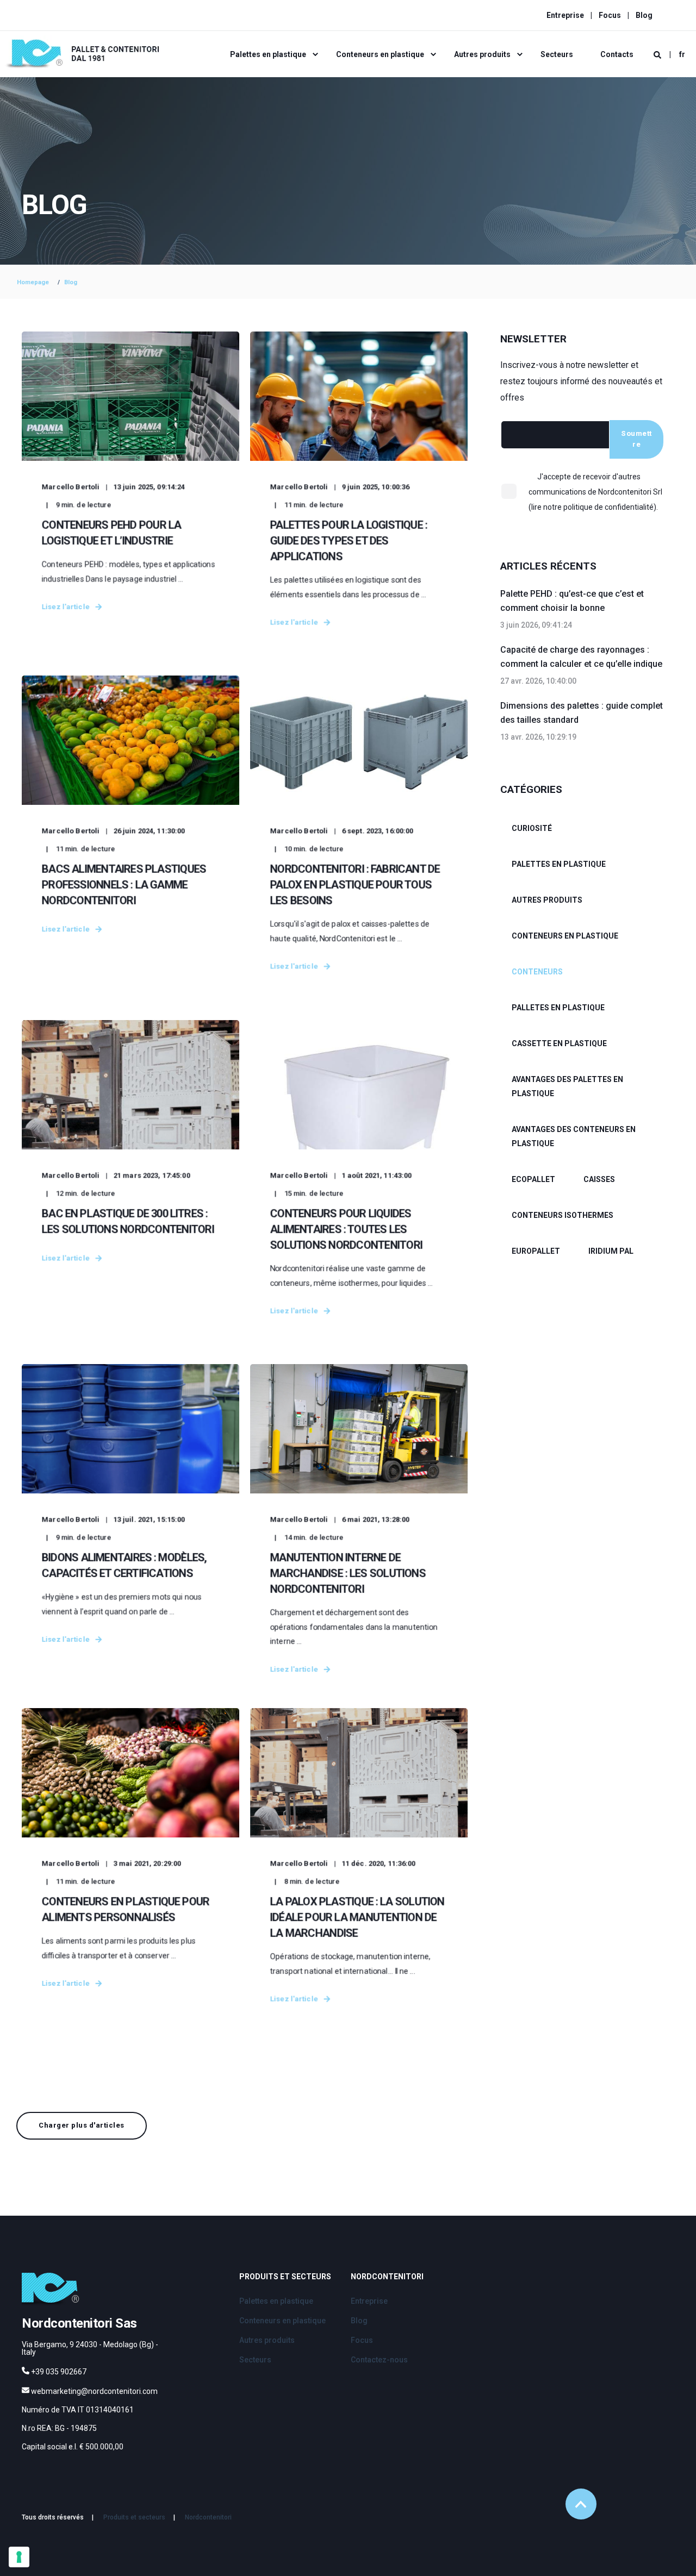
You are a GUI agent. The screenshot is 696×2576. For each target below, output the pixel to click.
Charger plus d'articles (82, 2125)
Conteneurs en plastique (565, 936)
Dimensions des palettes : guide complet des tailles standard (582, 713)
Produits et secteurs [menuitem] (285, 2277)
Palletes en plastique (558, 1008)
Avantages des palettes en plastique (567, 1086)
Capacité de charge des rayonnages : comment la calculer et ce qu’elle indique (581, 657)
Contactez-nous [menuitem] (379, 2360)
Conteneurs (537, 972)
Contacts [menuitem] (617, 54)
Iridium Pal (611, 1251)
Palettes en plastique (559, 864)
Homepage (33, 282)
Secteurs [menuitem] (557, 54)
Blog (71, 282)
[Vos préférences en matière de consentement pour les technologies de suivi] (19, 2557)
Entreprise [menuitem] (565, 15)
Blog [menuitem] (644, 15)
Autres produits (547, 900)
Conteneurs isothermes (563, 1215)
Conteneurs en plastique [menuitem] (380, 54)
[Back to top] (581, 2504)
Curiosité (532, 828)
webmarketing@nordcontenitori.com (94, 2391)
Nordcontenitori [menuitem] (387, 2277)
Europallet (536, 1251)
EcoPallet (533, 1179)
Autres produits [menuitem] (482, 54)
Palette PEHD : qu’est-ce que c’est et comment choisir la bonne (572, 601)
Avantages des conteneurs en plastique (574, 1136)
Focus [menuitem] (610, 15)
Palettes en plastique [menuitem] (268, 54)
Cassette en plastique (559, 1043)
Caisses (599, 1179)
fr (682, 54)
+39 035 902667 (59, 2372)
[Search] (658, 54)
